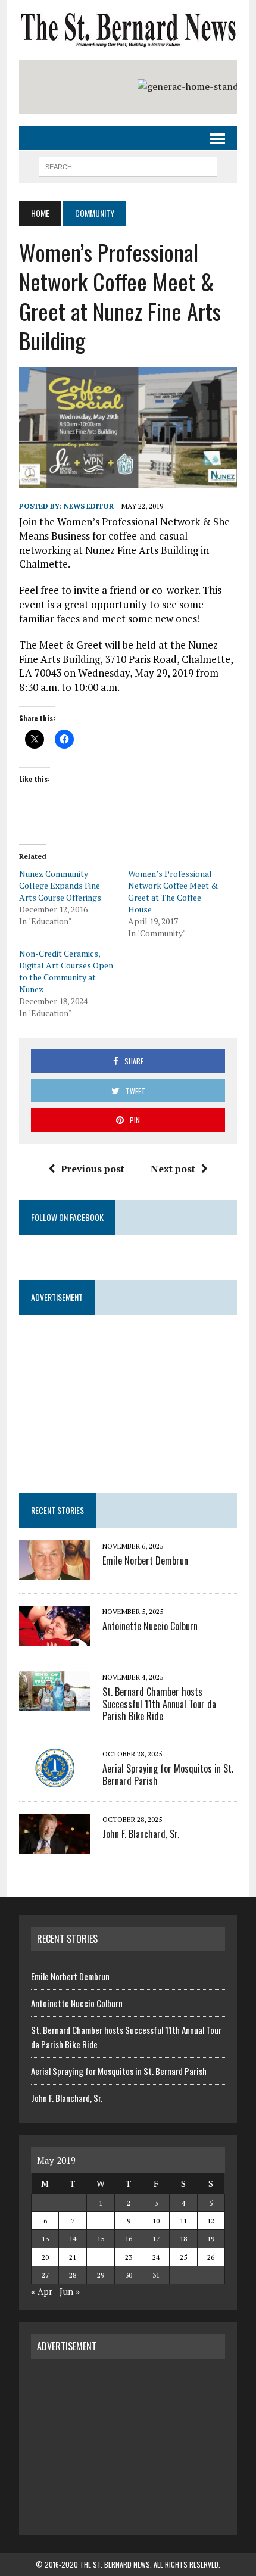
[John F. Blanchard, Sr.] (55, 1846)
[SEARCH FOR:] (128, 165)
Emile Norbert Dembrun (145, 1560)
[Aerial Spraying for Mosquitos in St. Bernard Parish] (55, 1780)
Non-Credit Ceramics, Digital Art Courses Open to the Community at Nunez (66, 971)
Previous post (93, 1169)
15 (101, 2239)
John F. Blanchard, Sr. (141, 1834)
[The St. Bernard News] (128, 30)
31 (156, 2275)
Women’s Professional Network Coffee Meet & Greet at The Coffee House (173, 891)
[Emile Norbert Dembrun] (55, 1572)
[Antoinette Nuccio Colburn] (55, 1637)
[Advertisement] (128, 2445)
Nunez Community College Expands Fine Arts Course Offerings (60, 885)
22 (101, 2257)
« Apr (42, 2291)
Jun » (70, 2291)
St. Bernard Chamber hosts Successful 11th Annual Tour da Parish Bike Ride (159, 1704)
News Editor (89, 506)
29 (101, 2275)
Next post (173, 1169)
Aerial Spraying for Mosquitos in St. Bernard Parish (168, 1775)
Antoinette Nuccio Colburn (150, 1626)
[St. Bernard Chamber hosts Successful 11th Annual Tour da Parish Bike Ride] (55, 1703)
